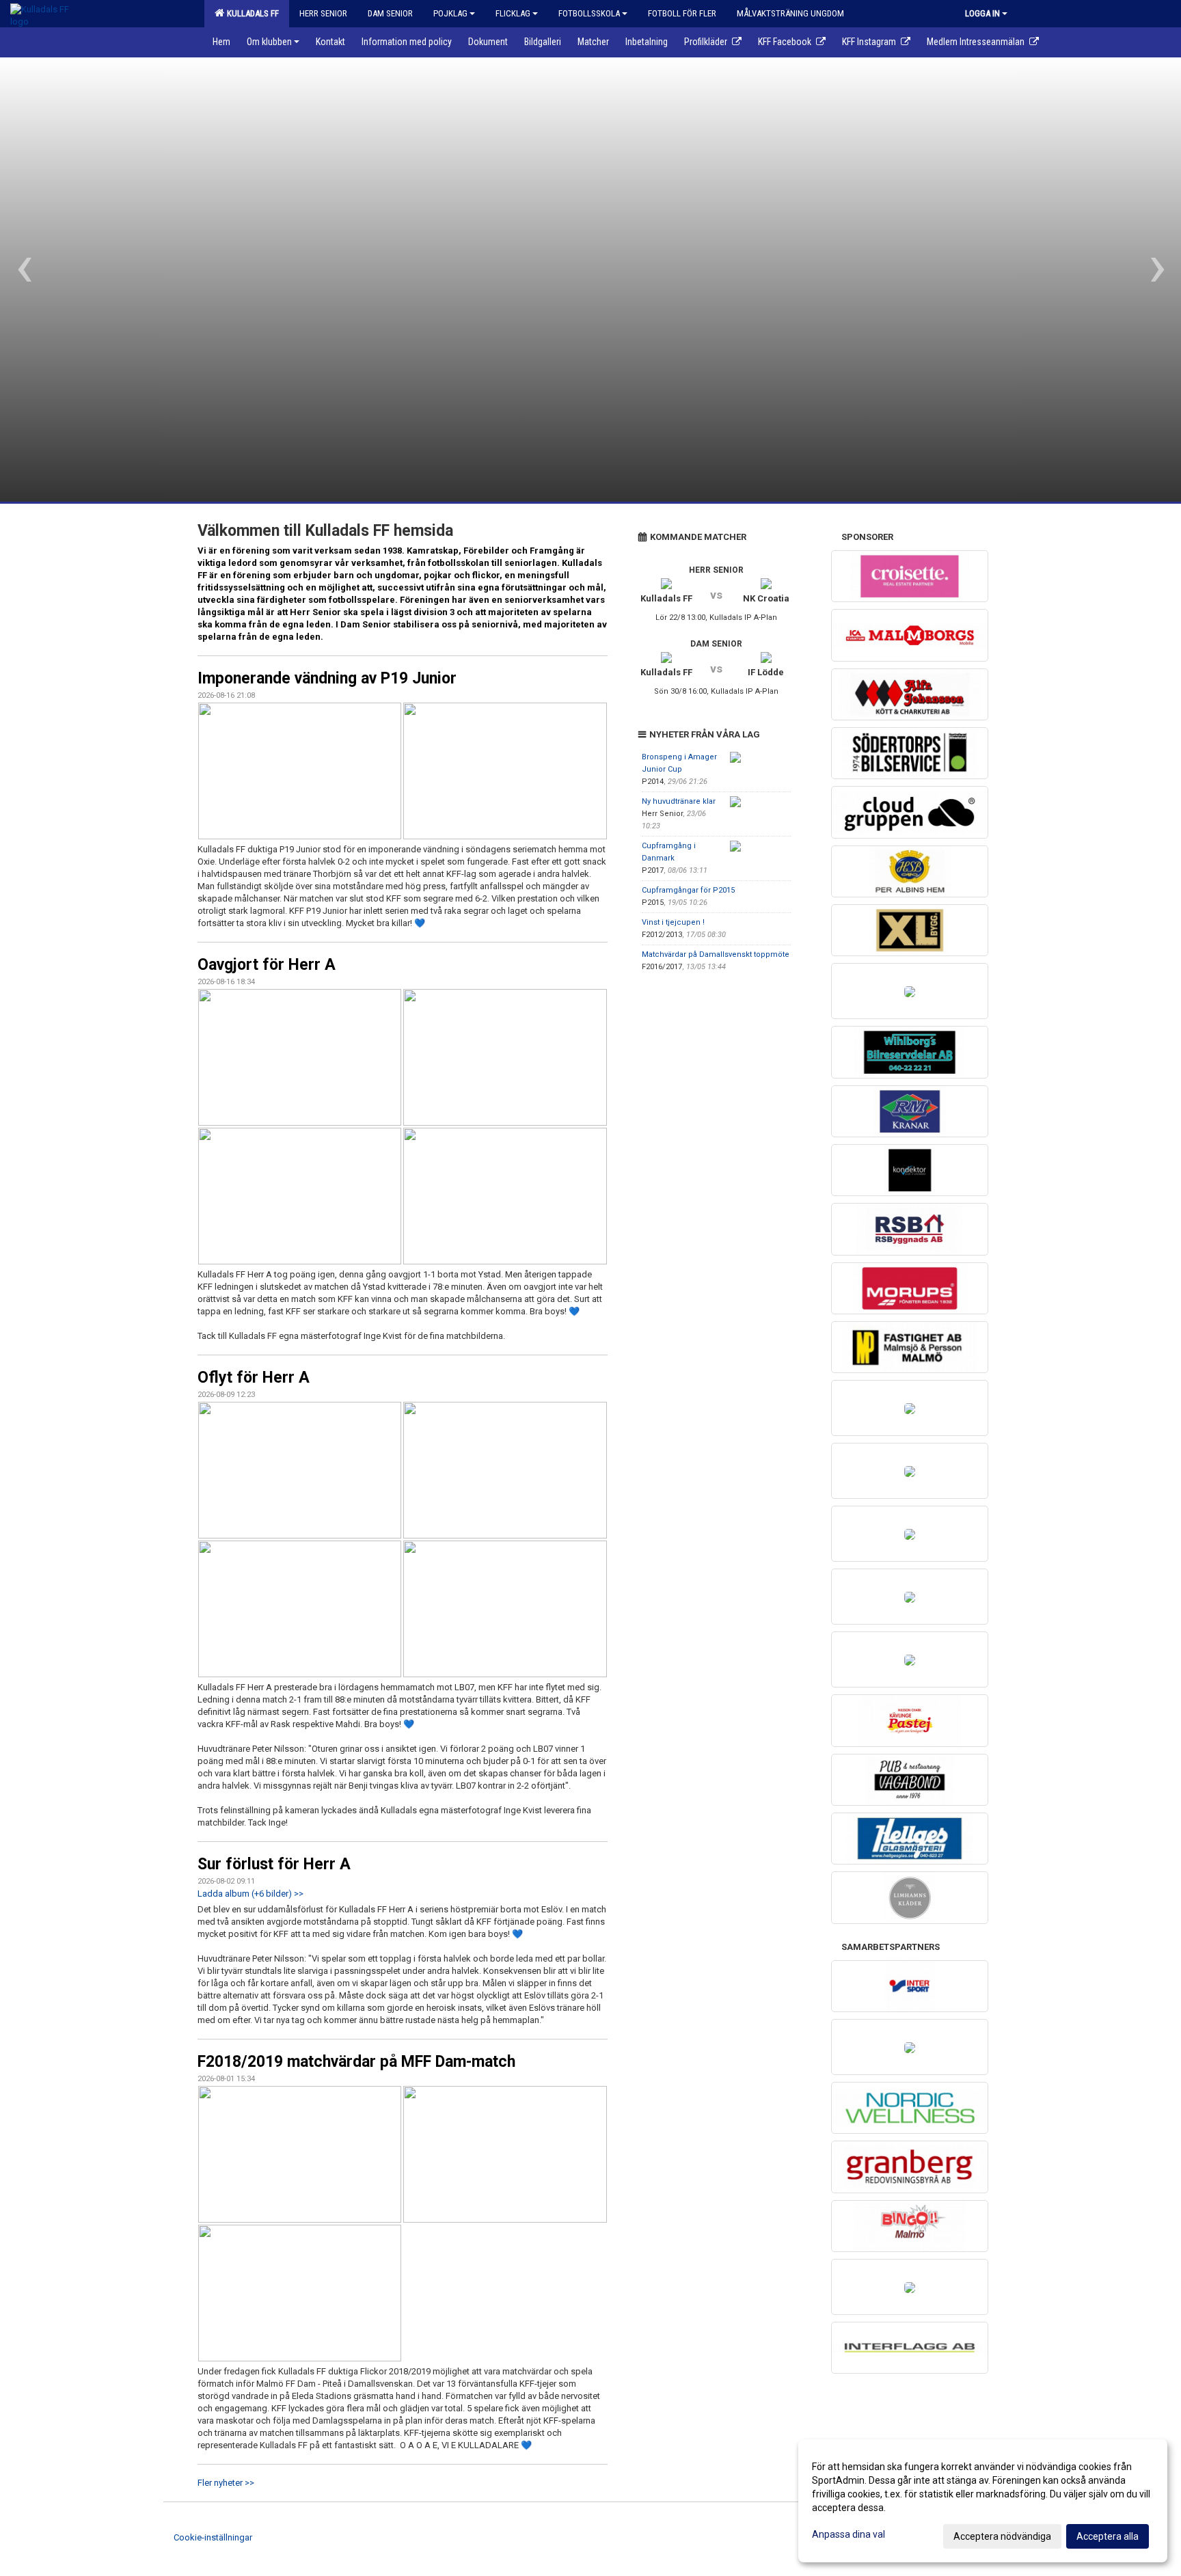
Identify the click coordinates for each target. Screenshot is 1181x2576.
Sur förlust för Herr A (274, 1864)
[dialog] (983, 2501)
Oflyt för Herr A (254, 1378)
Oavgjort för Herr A (267, 965)
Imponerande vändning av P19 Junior (327, 678)
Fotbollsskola (589, 13)
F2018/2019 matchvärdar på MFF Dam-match (356, 2062)
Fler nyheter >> (226, 2483)
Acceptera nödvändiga (1002, 2536)
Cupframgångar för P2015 (688, 890)
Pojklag (450, 13)
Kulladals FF (251, 13)
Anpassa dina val (849, 2534)
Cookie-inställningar (213, 2537)
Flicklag (513, 13)
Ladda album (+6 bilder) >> (250, 1894)
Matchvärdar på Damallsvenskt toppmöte (716, 954)
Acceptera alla (1108, 2536)
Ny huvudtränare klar (679, 801)
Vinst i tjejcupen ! (673, 922)
